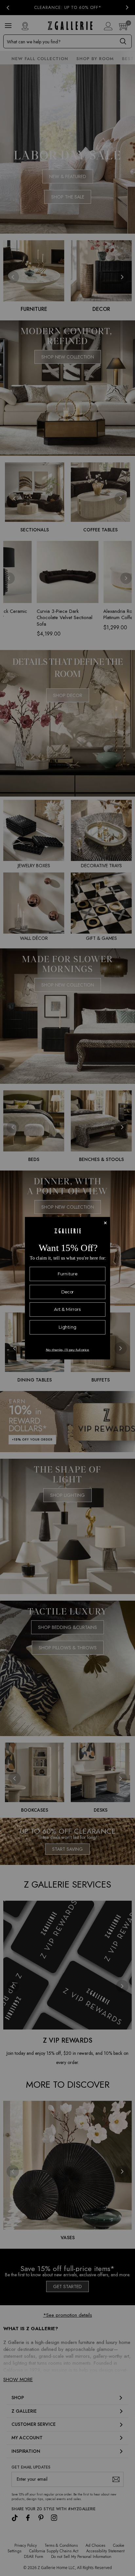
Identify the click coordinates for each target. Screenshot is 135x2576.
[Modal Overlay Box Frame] (67, 1288)
